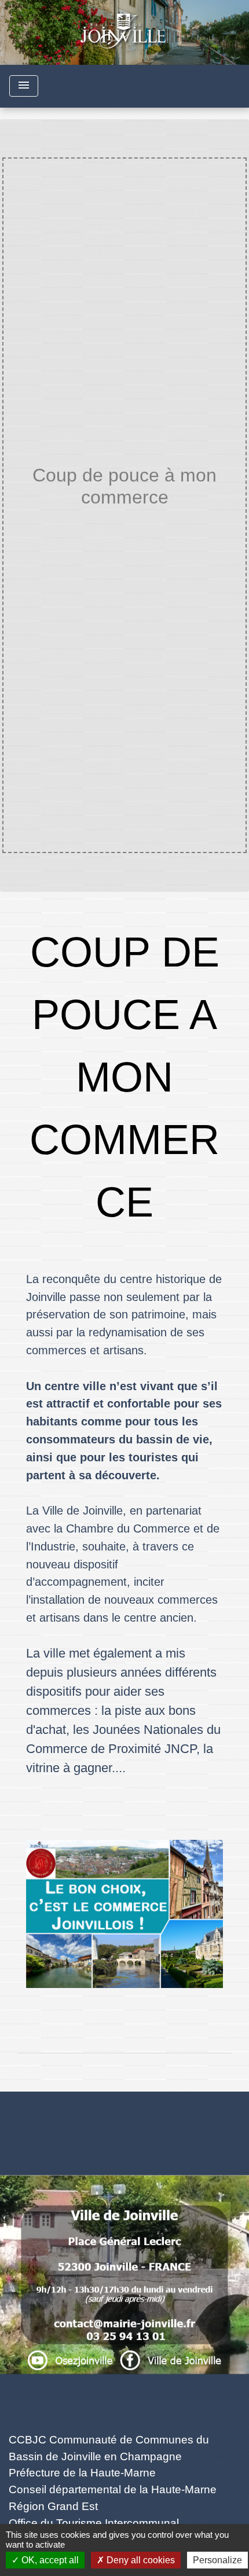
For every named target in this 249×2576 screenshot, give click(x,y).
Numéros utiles (125, 2111)
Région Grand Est (53, 2506)
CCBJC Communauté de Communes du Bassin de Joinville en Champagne (109, 2448)
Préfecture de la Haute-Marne (82, 2473)
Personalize (217, 2560)
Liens (125, 2413)
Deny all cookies (140, 2560)
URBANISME (97, 521)
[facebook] (124, 2365)
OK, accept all (49, 2560)
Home (41, 521)
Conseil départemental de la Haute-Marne (113, 2489)
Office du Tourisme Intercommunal (94, 2523)
